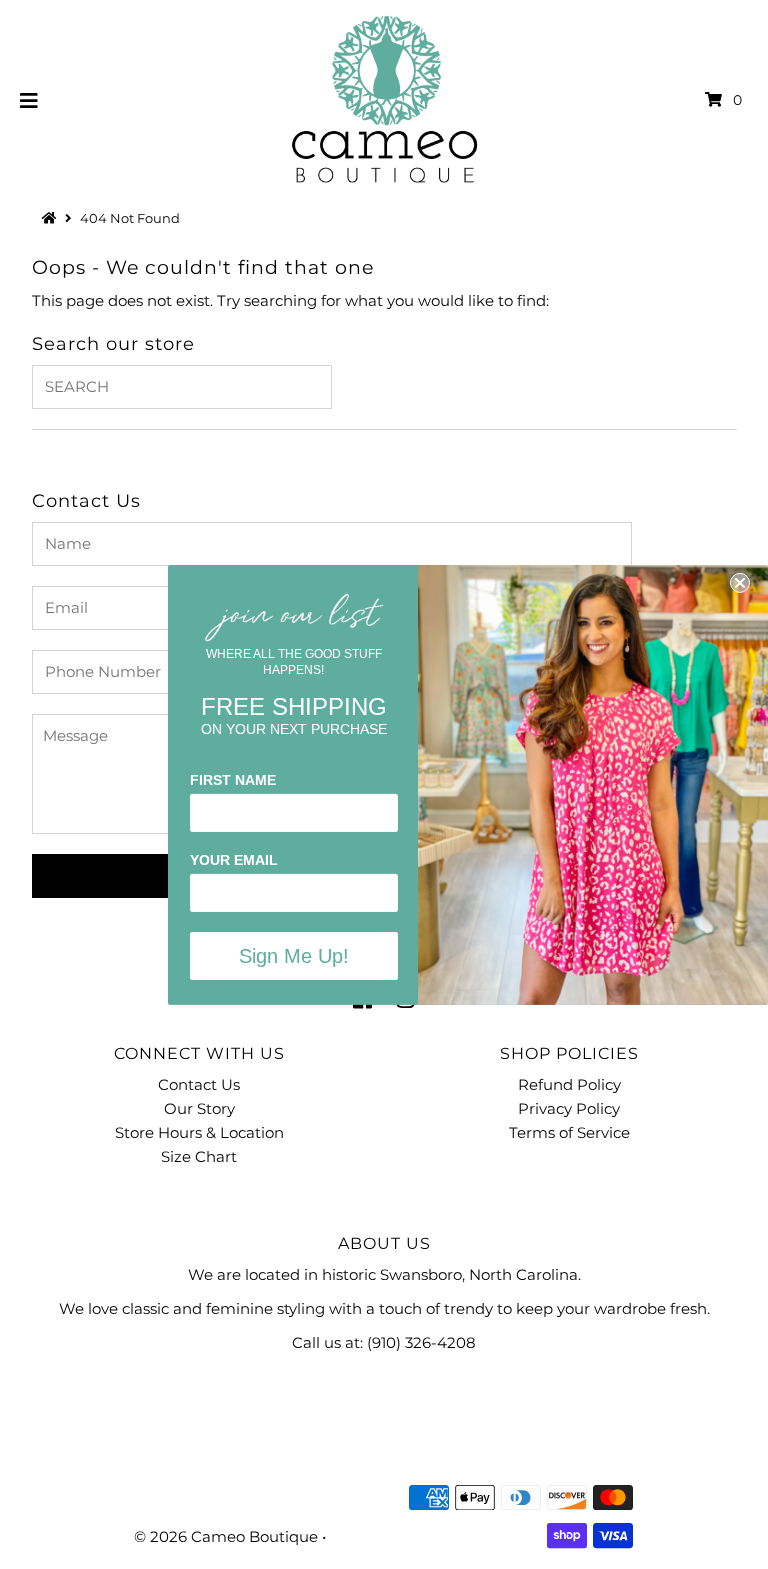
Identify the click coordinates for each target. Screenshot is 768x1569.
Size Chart (199, 1156)
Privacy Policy (569, 1108)
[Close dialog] (740, 582)
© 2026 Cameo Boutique (226, 1536)
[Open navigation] (29, 100)
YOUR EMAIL (234, 860)
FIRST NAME (233, 780)
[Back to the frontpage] (52, 218)
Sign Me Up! (294, 956)
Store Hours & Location (199, 1132)
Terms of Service (569, 1132)
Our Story (199, 1108)
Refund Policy (569, 1084)
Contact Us (199, 1084)
